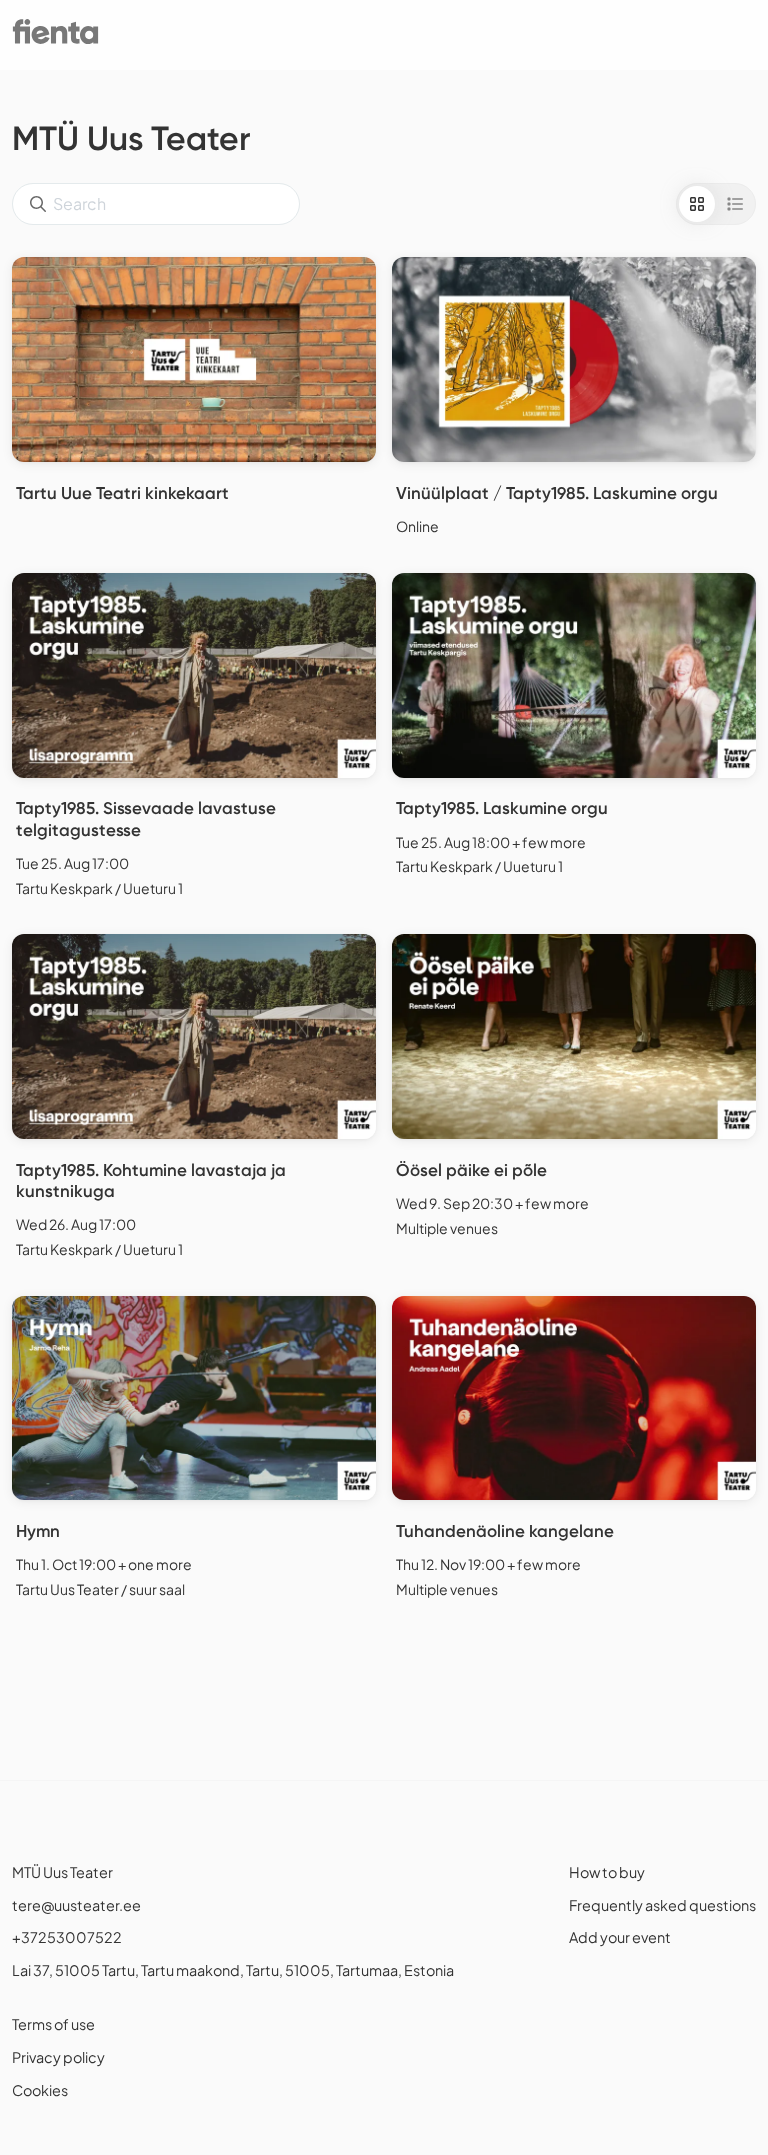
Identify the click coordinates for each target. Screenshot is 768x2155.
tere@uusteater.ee (76, 1905)
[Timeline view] (735, 204)
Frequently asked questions (662, 1905)
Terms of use (53, 2024)
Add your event (620, 1937)
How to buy (607, 1872)
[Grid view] (697, 204)
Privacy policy (58, 2057)
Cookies (40, 2090)
